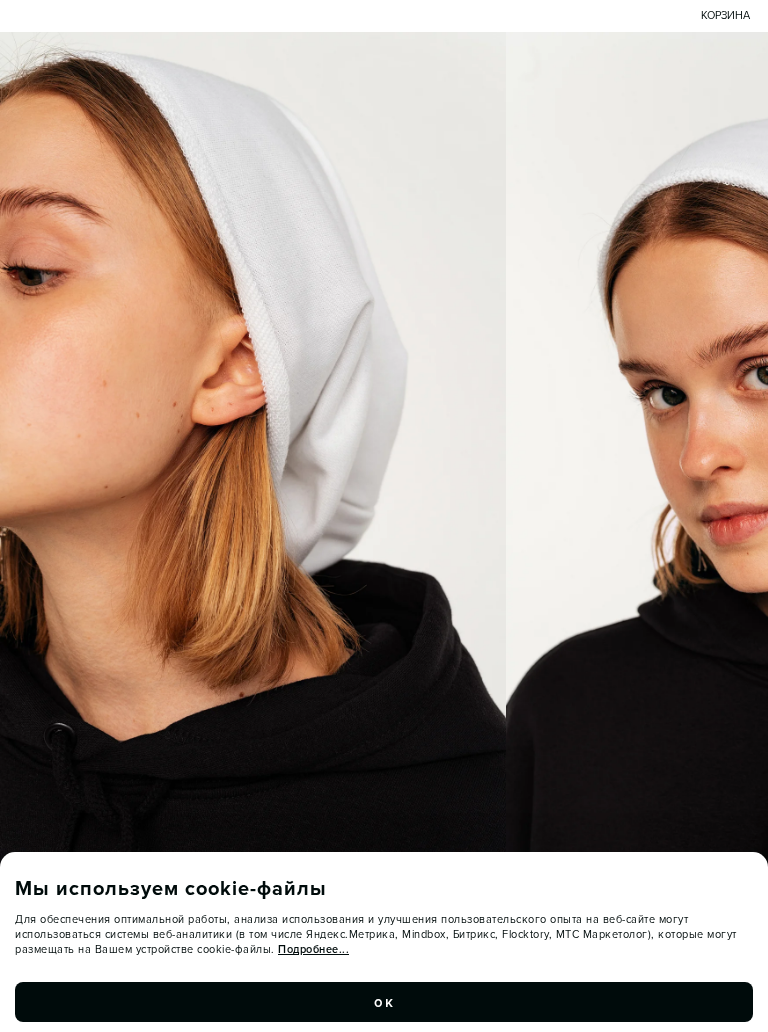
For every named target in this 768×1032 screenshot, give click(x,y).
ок (384, 1002)
